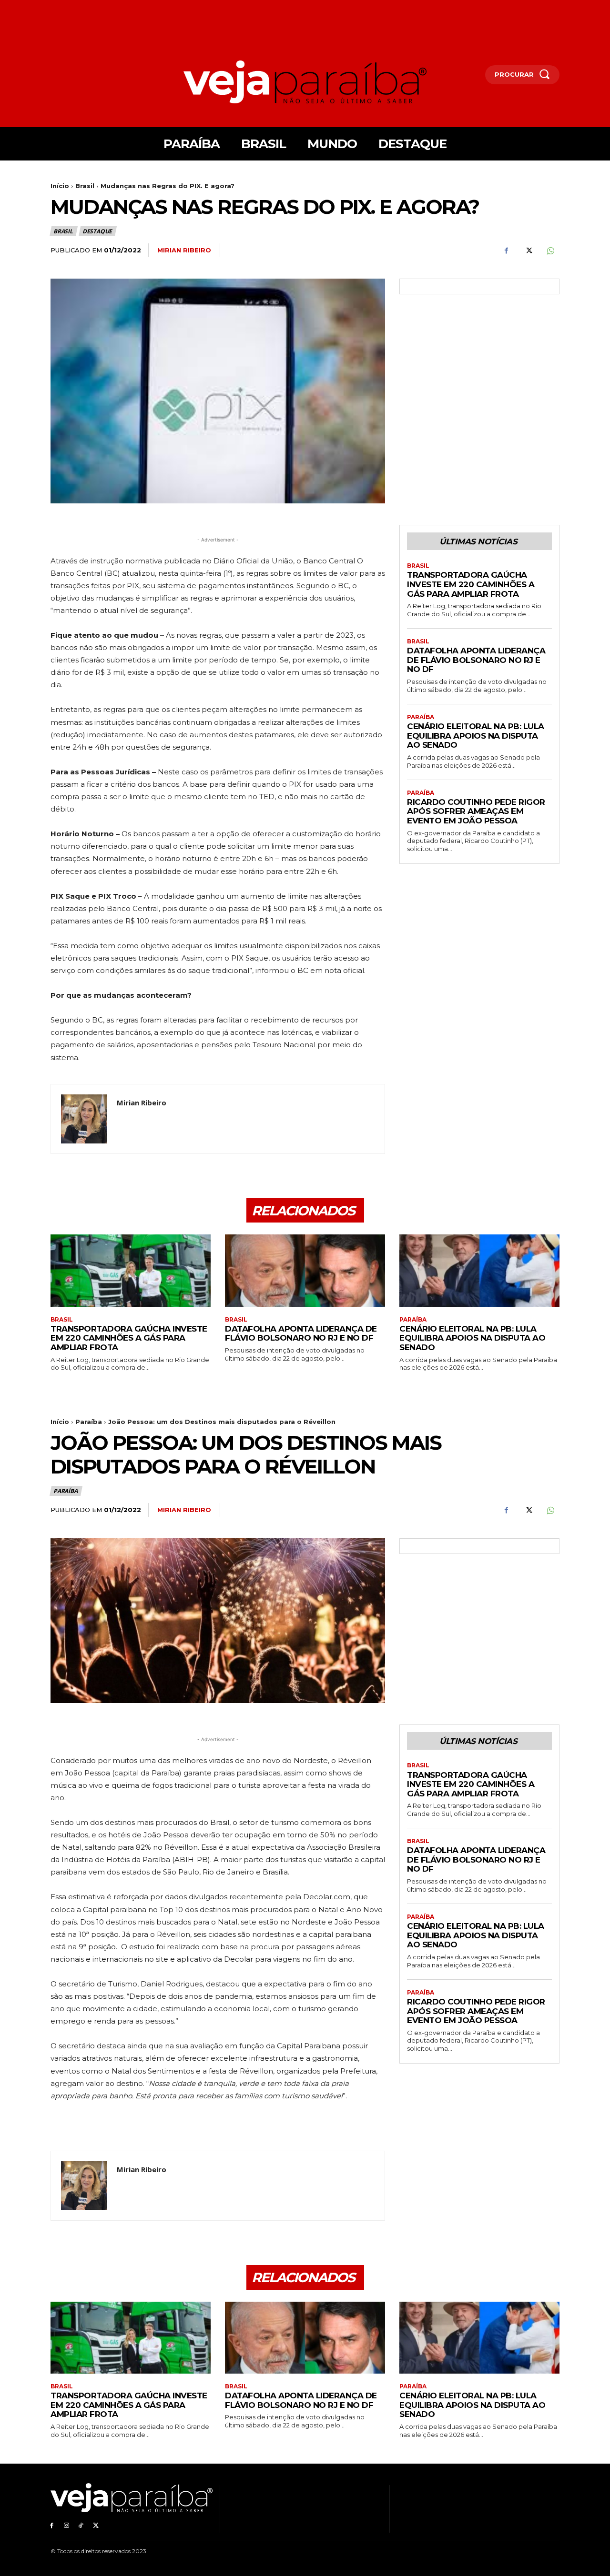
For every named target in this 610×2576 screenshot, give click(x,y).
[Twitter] (528, 251)
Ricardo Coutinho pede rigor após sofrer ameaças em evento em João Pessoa (476, 811)
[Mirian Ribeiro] (84, 1119)
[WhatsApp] (550, 251)
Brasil (85, 186)
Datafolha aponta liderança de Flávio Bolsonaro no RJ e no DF (476, 660)
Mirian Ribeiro (184, 250)
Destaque (97, 231)
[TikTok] (81, 2525)
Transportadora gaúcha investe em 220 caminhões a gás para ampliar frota (471, 584)
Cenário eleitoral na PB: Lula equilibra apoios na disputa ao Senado (476, 736)
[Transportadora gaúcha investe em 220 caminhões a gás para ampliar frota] (131, 1270)
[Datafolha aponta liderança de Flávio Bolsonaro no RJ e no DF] (305, 1270)
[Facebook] (506, 251)
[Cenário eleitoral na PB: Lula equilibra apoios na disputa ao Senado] (479, 1270)
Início (60, 186)
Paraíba (421, 717)
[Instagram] (66, 2525)
